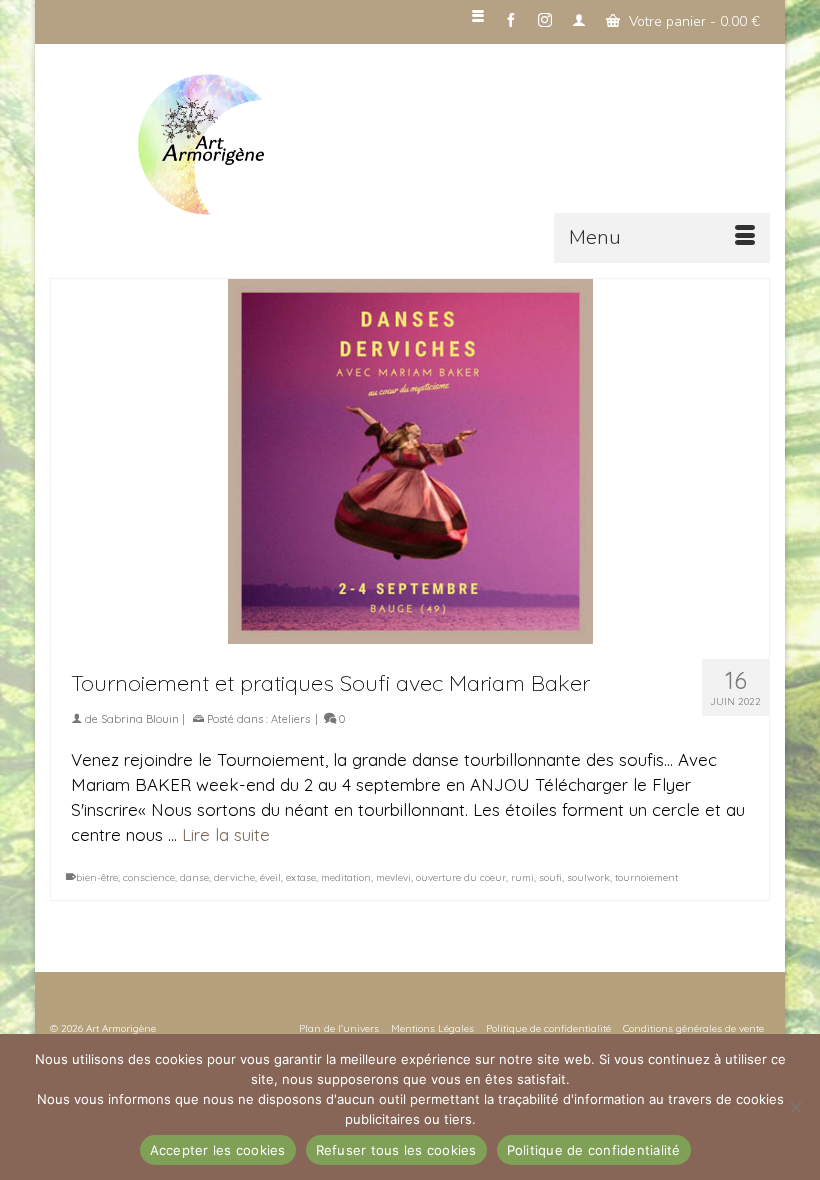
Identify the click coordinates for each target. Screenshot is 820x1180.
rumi (522, 877)
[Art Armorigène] (450, 145)
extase (301, 877)
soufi (550, 877)
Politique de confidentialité (594, 1150)
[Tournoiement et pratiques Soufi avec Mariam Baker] (410, 461)
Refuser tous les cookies (396, 1150)
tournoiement (646, 877)
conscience (149, 877)
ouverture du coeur (461, 877)
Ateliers (290, 719)
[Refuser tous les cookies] (795, 1107)
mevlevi (393, 877)
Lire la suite (226, 834)
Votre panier (692, 21)
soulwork (588, 877)
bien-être (97, 877)
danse (194, 877)
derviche (234, 877)
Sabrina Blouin (140, 719)
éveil (270, 877)
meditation (346, 877)
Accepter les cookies (218, 1150)
